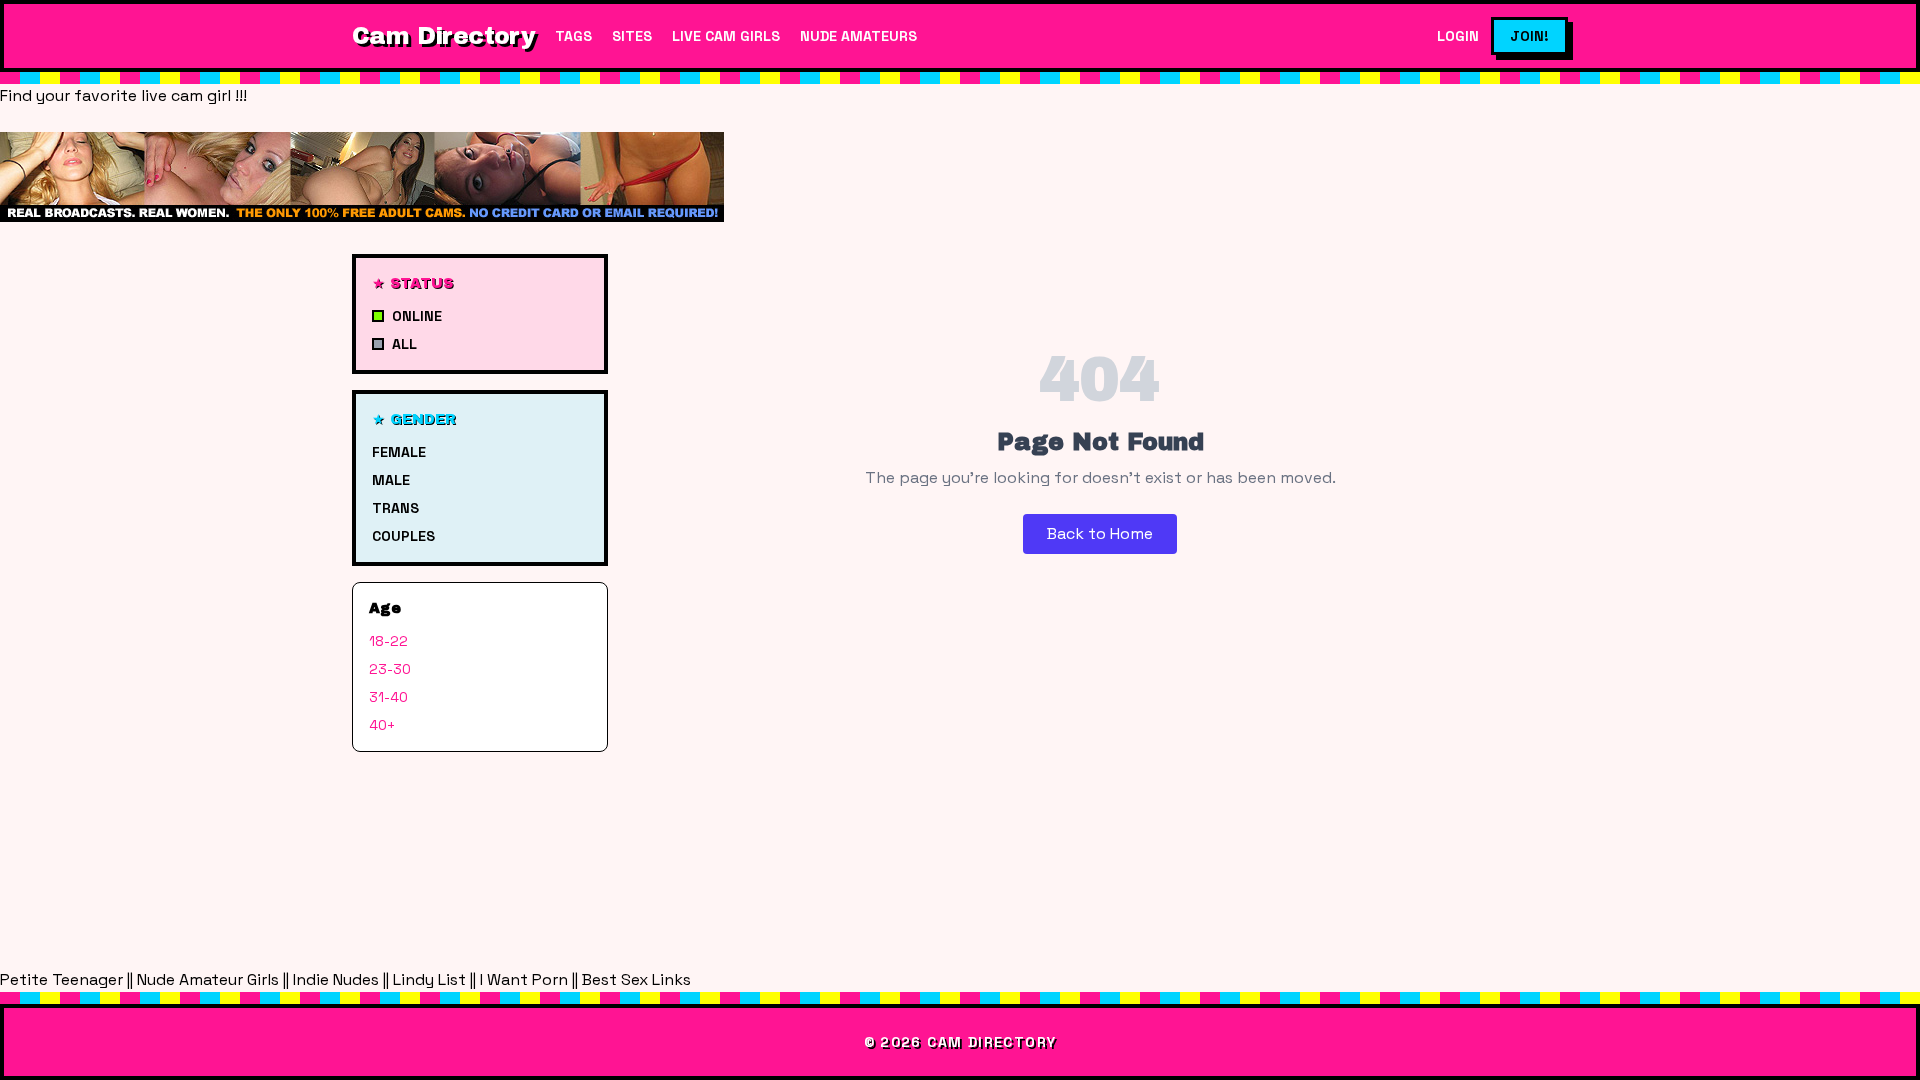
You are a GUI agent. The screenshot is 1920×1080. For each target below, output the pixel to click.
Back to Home (1100, 533)
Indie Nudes (336, 979)
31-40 (388, 697)
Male (391, 480)
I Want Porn (524, 979)
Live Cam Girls (726, 36)
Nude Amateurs (858, 36)
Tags (573, 36)
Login (1458, 36)
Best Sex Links (636, 979)
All (404, 344)
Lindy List (429, 979)
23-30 (390, 669)
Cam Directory (443, 36)
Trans (395, 508)
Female (399, 452)
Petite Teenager (61, 979)
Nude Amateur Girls (208, 979)
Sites (632, 36)
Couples (403, 536)
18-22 (388, 641)
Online (417, 316)
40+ (382, 725)
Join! (1529, 36)
